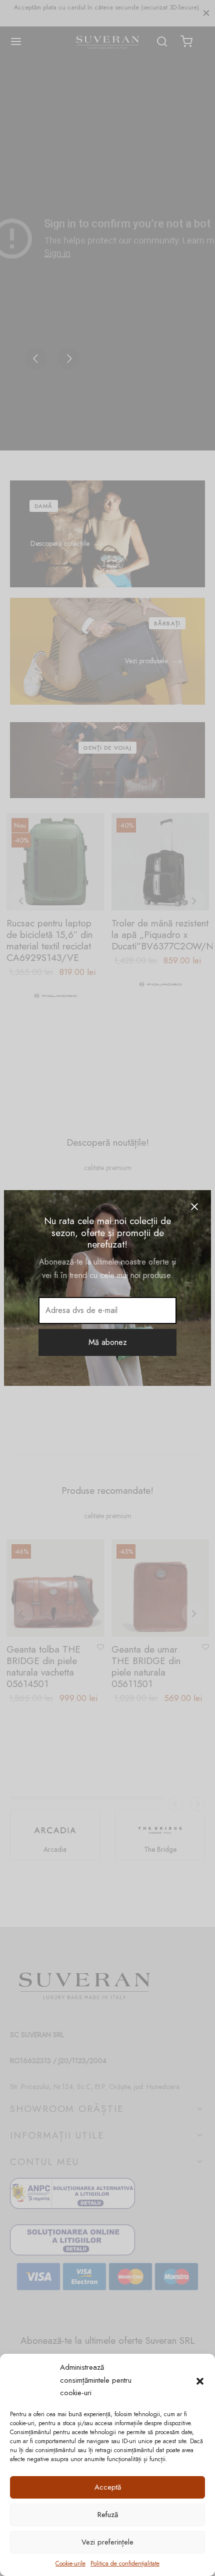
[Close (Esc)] (194, 1207)
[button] (200, 2380)
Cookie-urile (70, 2564)
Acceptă (108, 2487)
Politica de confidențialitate (125, 2564)
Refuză (108, 2515)
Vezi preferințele (107, 2542)
